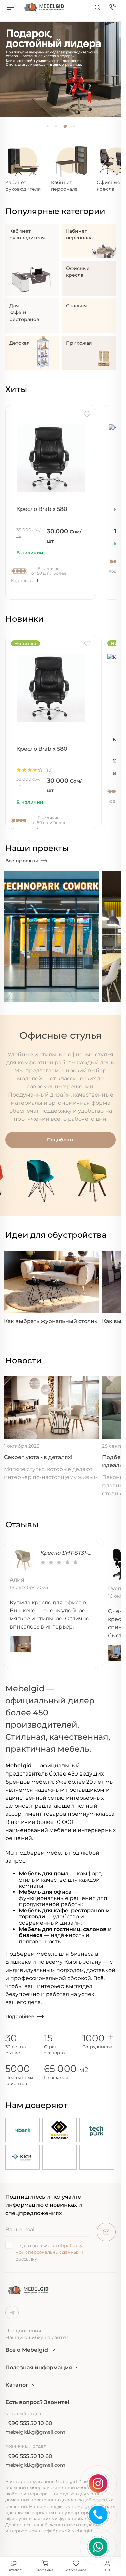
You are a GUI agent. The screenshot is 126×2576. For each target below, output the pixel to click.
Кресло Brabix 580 (42, 509)
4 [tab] (74, 126)
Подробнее (20, 2016)
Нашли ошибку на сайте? (37, 2337)
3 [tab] (65, 126)
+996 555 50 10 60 (29, 2423)
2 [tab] (56, 126)
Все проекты (22, 861)
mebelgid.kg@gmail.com (35, 2432)
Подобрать (61, 1140)
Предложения (23, 2331)
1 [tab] (47, 126)
